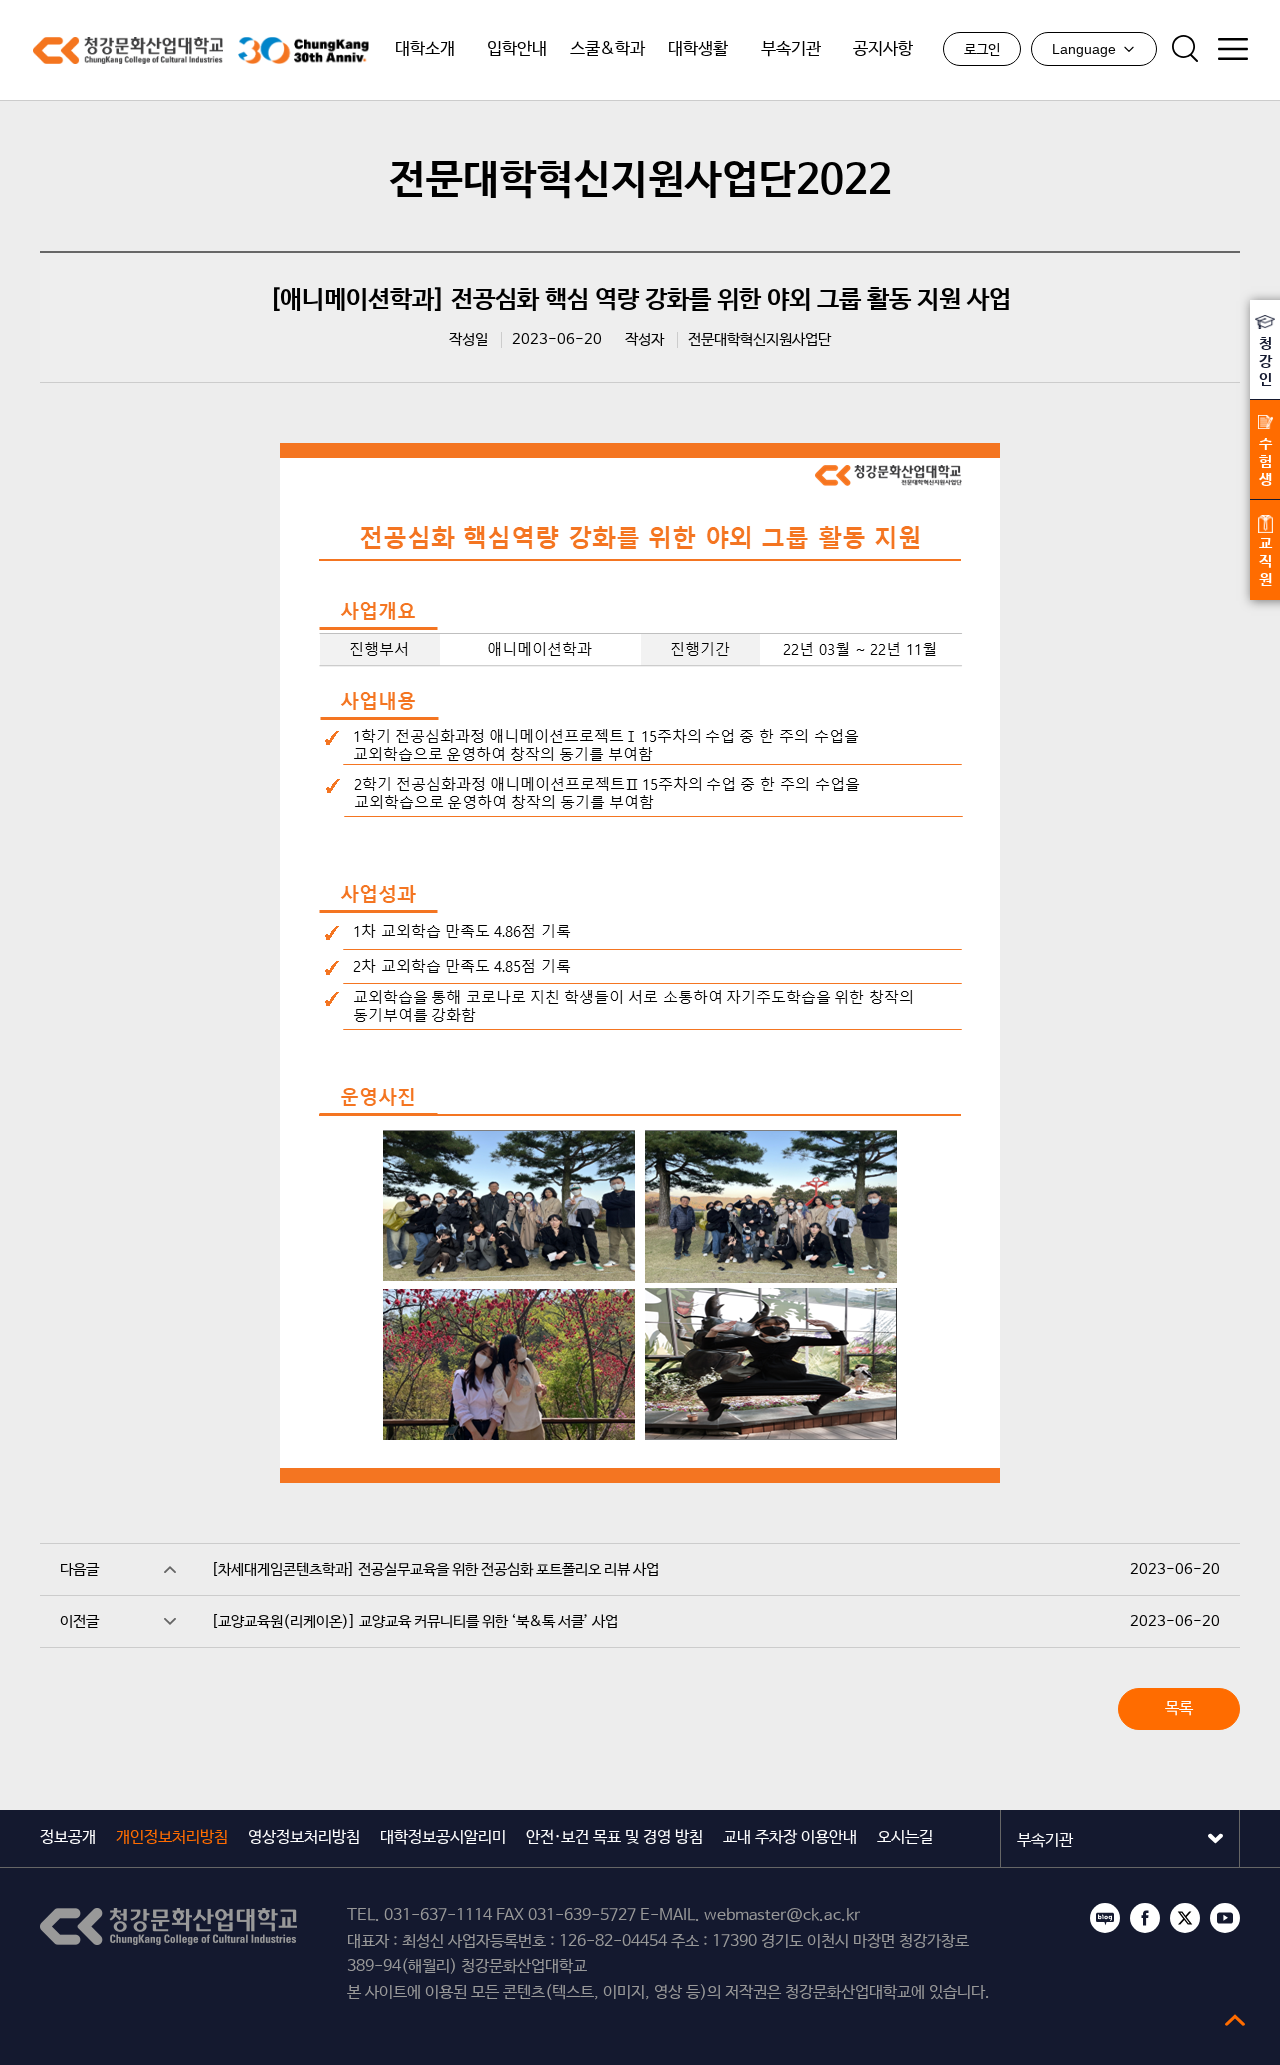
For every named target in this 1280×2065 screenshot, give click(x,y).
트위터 (1185, 1918)
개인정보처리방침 (172, 1837)
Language (1084, 49)
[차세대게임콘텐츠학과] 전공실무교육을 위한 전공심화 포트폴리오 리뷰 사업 (435, 1569)
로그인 (982, 50)
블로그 (1105, 1918)
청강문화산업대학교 (127, 50)
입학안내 (517, 49)
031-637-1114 (438, 1915)
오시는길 (905, 1837)
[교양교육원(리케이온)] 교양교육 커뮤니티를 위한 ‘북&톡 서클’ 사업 (414, 1621)
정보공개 (68, 1837)
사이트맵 (1233, 49)
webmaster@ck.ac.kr (782, 1915)
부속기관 (791, 49)
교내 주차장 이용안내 (790, 1837)
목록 (1179, 1708)
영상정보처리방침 (304, 1837)
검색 (1185, 49)
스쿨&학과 (607, 49)
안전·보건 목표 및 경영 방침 (614, 1837)
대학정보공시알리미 (443, 1837)
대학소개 (425, 49)
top (1235, 2020)
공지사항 (883, 49)
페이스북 (1145, 1918)
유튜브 (1225, 1918)
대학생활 (698, 49)
